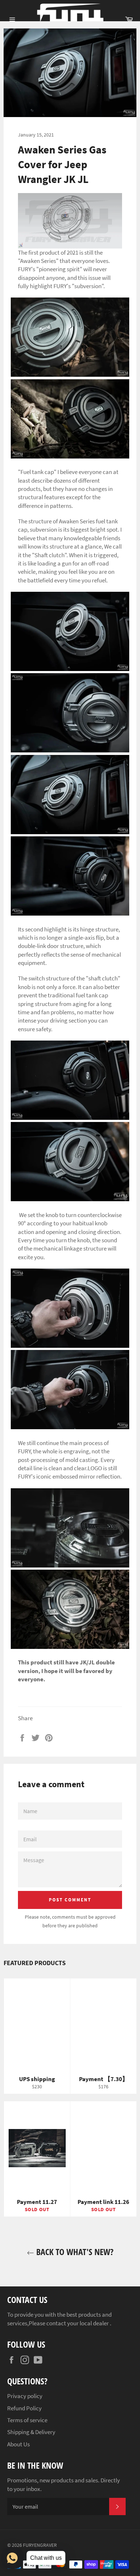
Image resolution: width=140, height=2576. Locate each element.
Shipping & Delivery (31, 2432)
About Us (18, 2444)
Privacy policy (25, 2396)
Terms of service (27, 2420)
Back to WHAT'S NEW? (74, 2252)
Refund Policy (24, 2408)
